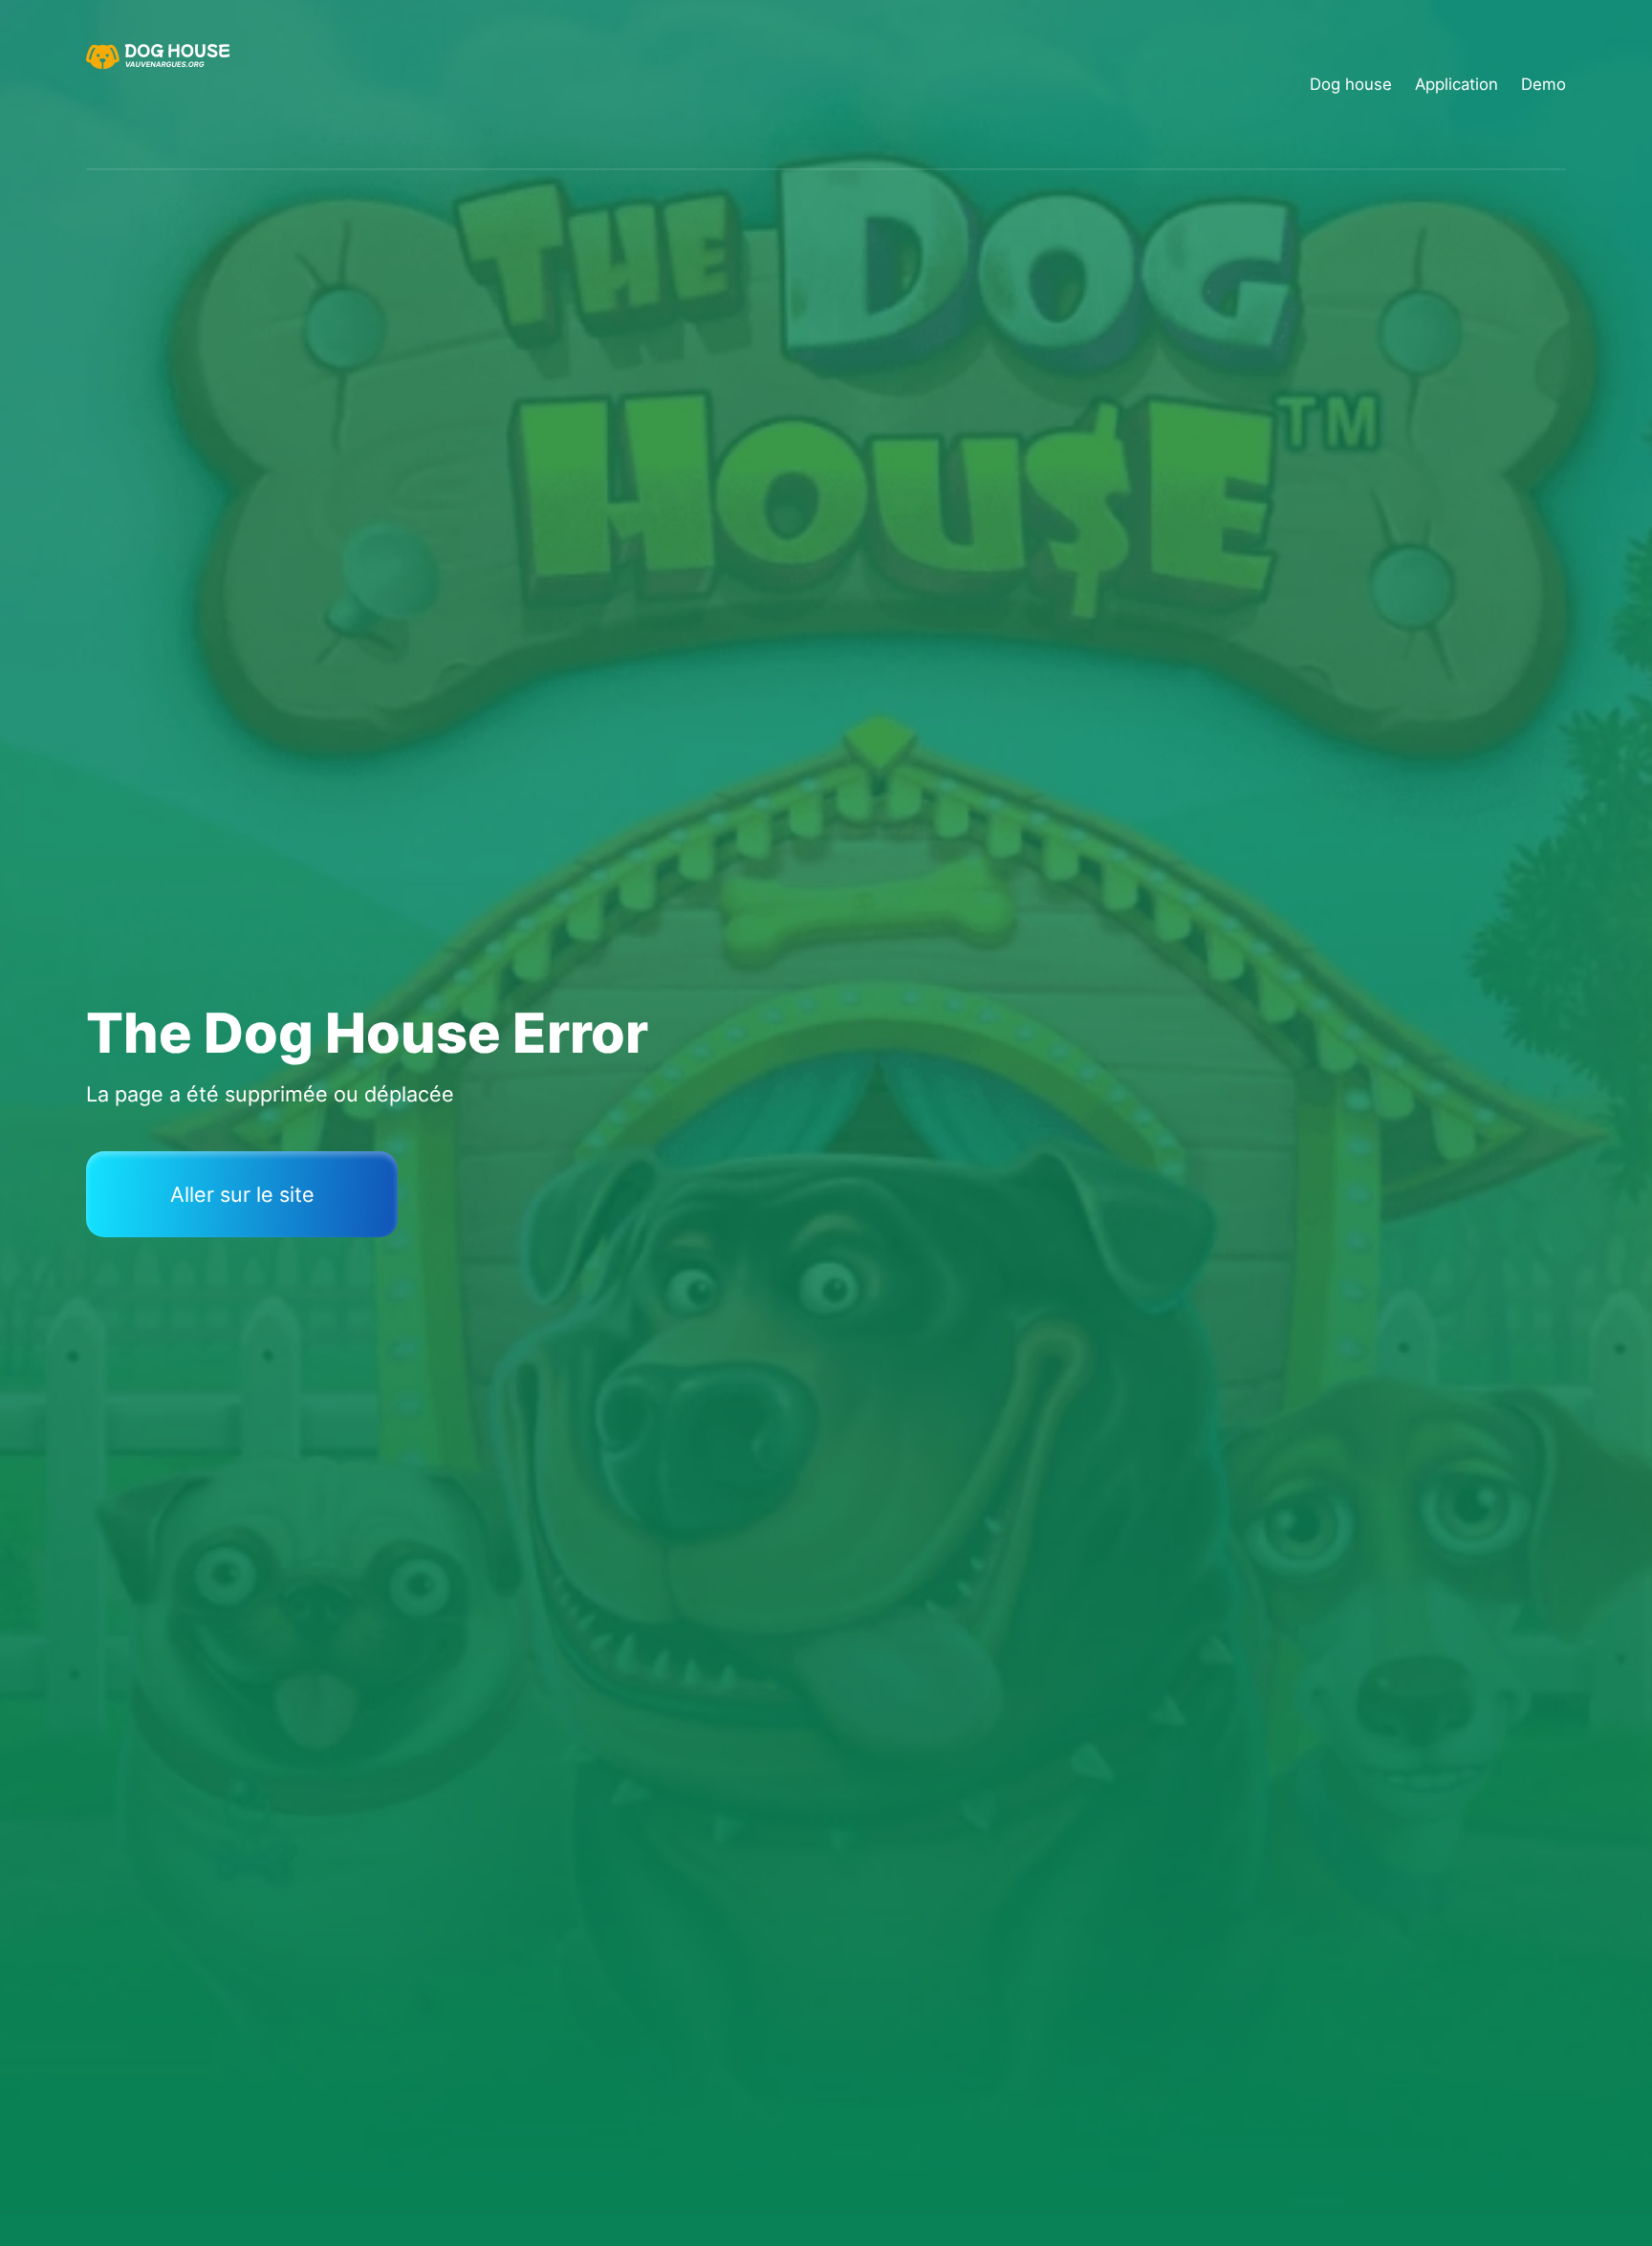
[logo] (161, 85)
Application (1456, 84)
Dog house (1351, 84)
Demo (1543, 84)
